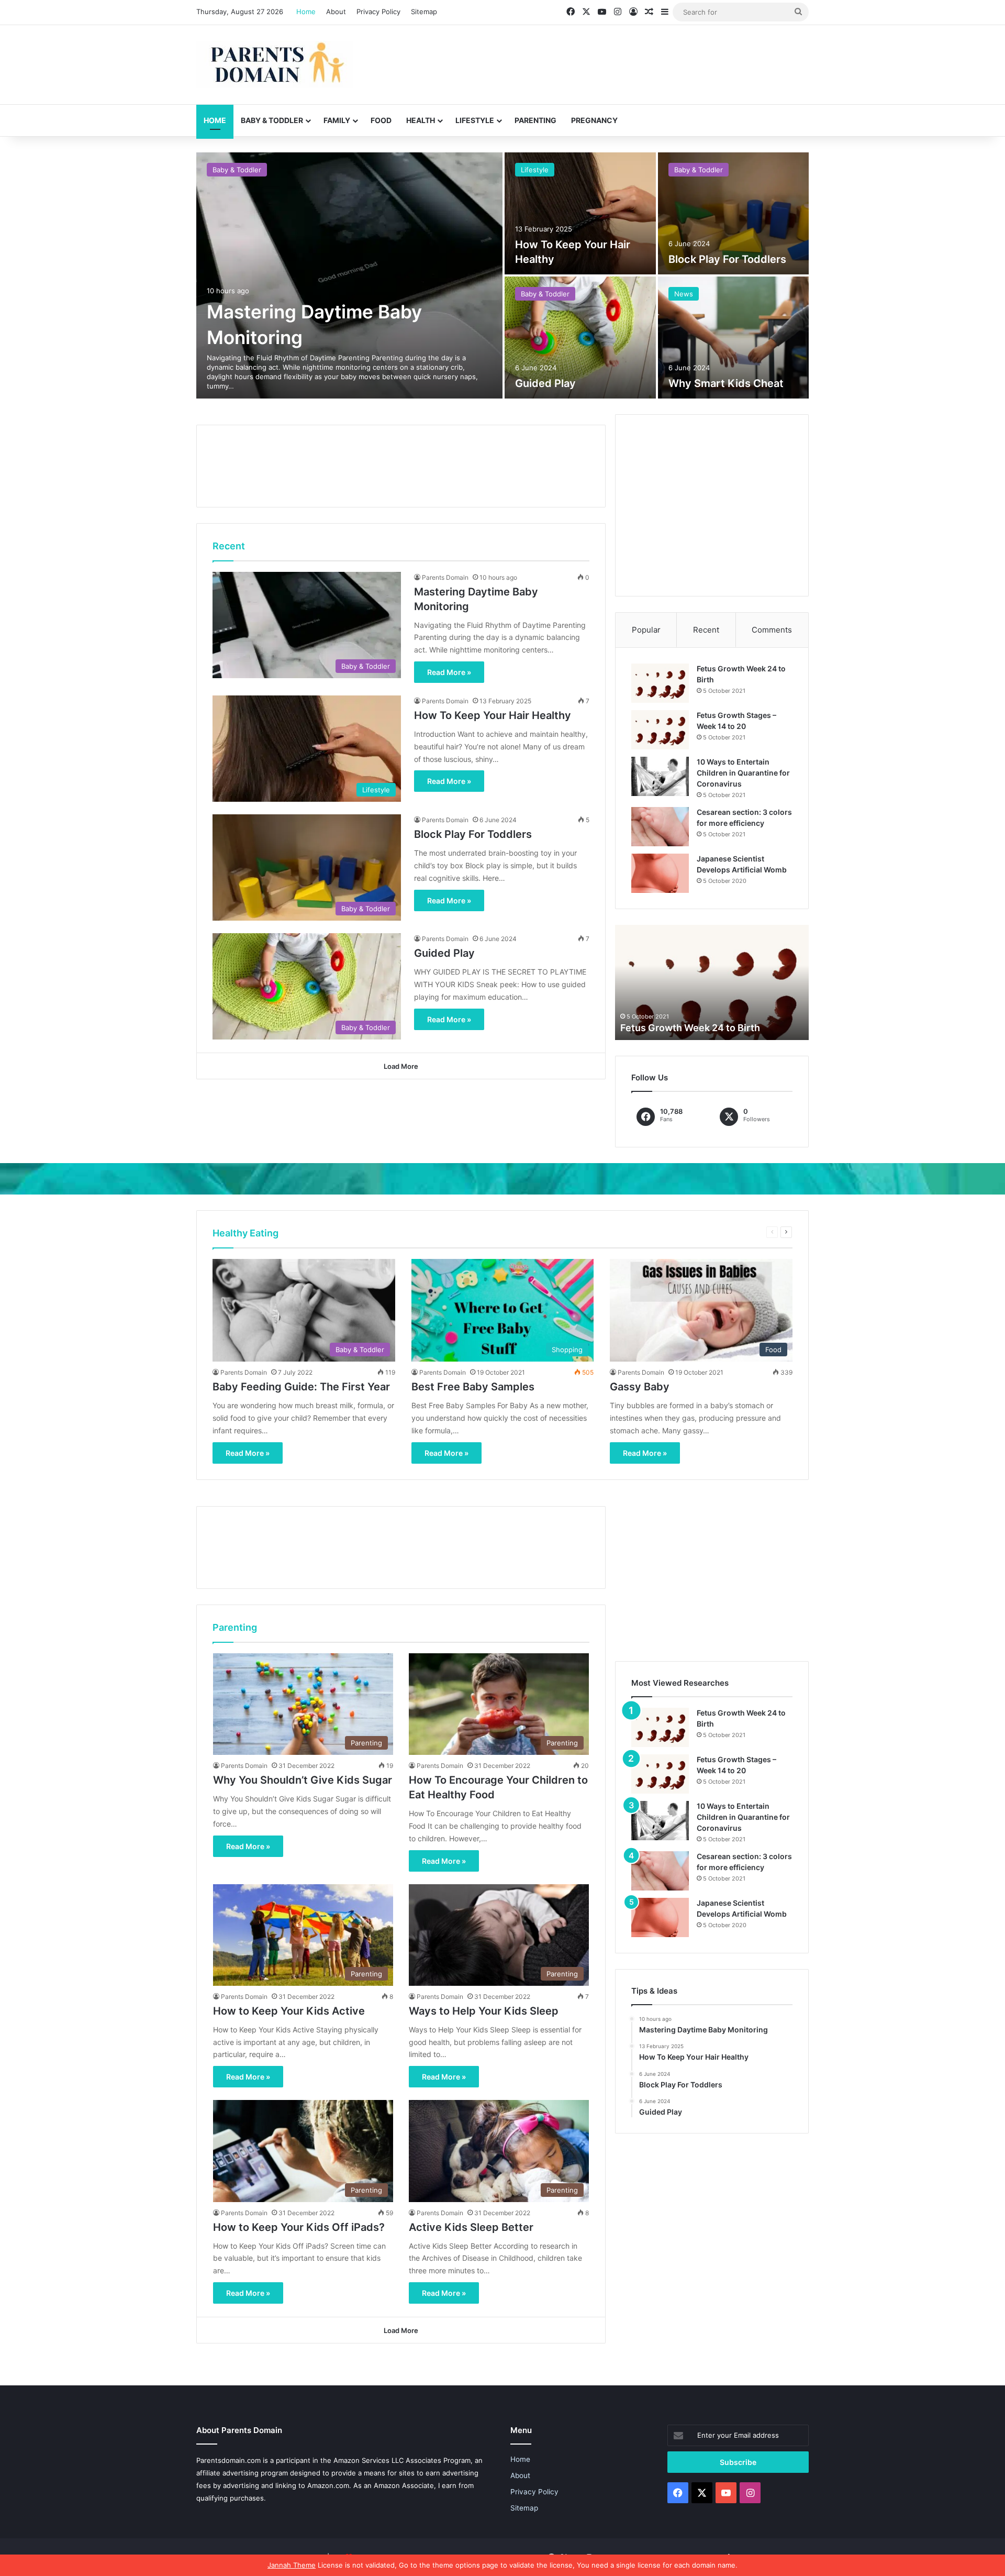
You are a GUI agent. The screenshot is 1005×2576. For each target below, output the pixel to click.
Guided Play (545, 383)
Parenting (535, 120)
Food (381, 120)
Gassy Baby (640, 1387)
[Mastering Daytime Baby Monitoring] (349, 275)
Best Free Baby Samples (473, 1387)
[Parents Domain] (275, 65)
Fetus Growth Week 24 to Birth (690, 1028)
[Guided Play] (580, 338)
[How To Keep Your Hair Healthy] (580, 213)
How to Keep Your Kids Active (289, 2011)
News (684, 294)
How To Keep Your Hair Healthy (493, 715)
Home (306, 12)
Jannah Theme (292, 2565)
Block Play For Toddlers (727, 259)
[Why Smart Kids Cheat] (734, 338)
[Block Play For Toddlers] (734, 213)
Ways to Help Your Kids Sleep (484, 2011)
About (336, 12)
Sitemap (424, 12)
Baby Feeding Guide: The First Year (301, 1387)
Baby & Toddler (272, 120)
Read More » (449, 672)
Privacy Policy (378, 12)
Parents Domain (445, 577)
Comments (772, 630)
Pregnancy (594, 120)
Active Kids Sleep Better (471, 2227)
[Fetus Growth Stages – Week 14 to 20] (660, 730)
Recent (706, 630)
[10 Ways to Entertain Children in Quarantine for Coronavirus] (660, 776)
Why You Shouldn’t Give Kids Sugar (303, 1780)
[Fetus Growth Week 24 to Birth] (660, 683)
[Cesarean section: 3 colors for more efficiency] (660, 827)
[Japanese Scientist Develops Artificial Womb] (660, 873)
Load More (401, 1066)
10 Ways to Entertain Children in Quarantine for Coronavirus (743, 773)
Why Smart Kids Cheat (726, 383)
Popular (646, 630)
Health (421, 120)
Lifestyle (475, 120)
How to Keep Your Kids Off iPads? (299, 2227)
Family (337, 120)
